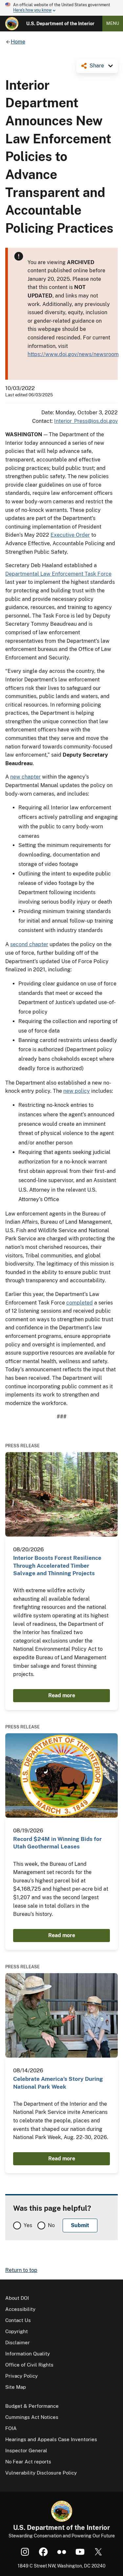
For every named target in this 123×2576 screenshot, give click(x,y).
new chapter (25, 777)
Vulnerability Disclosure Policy (41, 2473)
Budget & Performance (32, 2406)
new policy (77, 1091)
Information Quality (28, 2354)
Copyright (17, 2331)
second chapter (29, 944)
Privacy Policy (21, 2376)
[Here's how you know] (61, 8)
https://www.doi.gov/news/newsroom (73, 354)
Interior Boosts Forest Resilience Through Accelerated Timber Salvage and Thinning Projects (57, 1566)
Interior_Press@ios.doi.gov (86, 421)
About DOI (17, 2298)
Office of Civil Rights (29, 2365)
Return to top (21, 2270)
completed (80, 1303)
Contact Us (18, 2320)
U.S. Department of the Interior (60, 24)
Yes (28, 2225)
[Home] (12, 24)
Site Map (16, 2387)
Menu (113, 23)
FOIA (11, 2428)
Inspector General (26, 2450)
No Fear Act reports (28, 2462)
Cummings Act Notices (32, 2417)
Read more (62, 1695)
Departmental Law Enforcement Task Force (58, 574)
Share (97, 66)
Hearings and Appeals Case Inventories (51, 2439)
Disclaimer (18, 2342)
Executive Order (70, 535)
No (51, 2225)
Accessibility (20, 2309)
